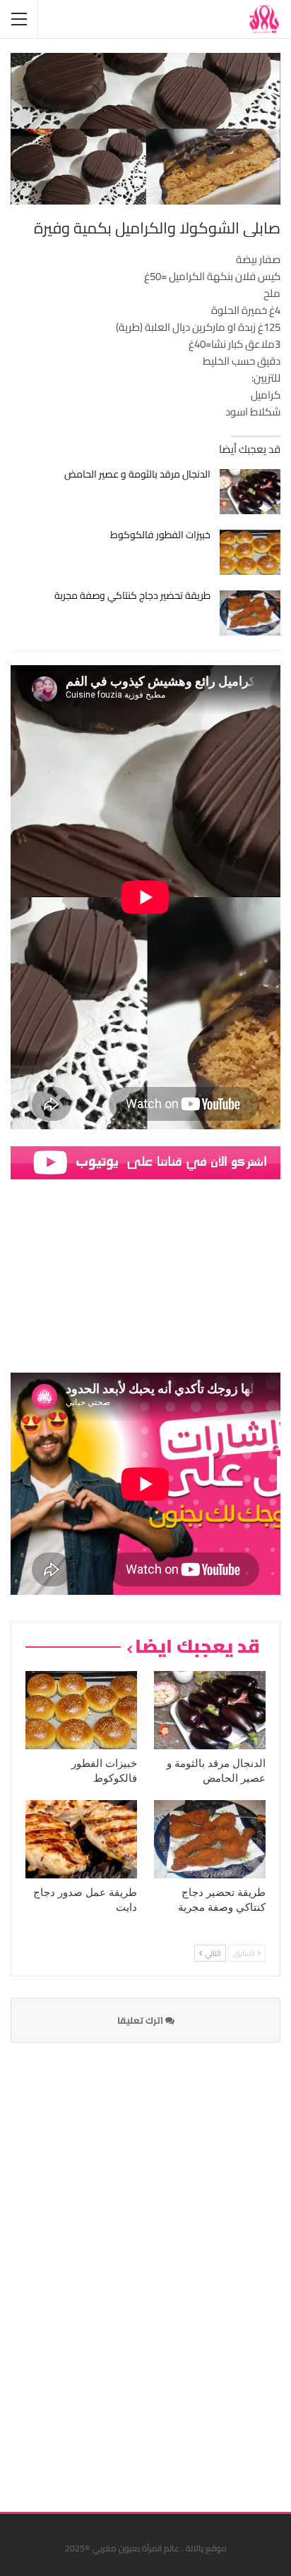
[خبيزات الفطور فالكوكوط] (250, 552)
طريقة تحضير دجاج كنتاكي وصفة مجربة (132, 595)
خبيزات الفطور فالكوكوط (160, 535)
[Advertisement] (174, 2268)
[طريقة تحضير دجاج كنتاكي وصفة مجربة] (250, 613)
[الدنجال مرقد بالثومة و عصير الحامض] (250, 492)
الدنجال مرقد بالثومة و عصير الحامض (137, 474)
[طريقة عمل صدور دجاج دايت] (81, 1839)
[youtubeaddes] (145, 1162)
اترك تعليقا (141, 2020)
